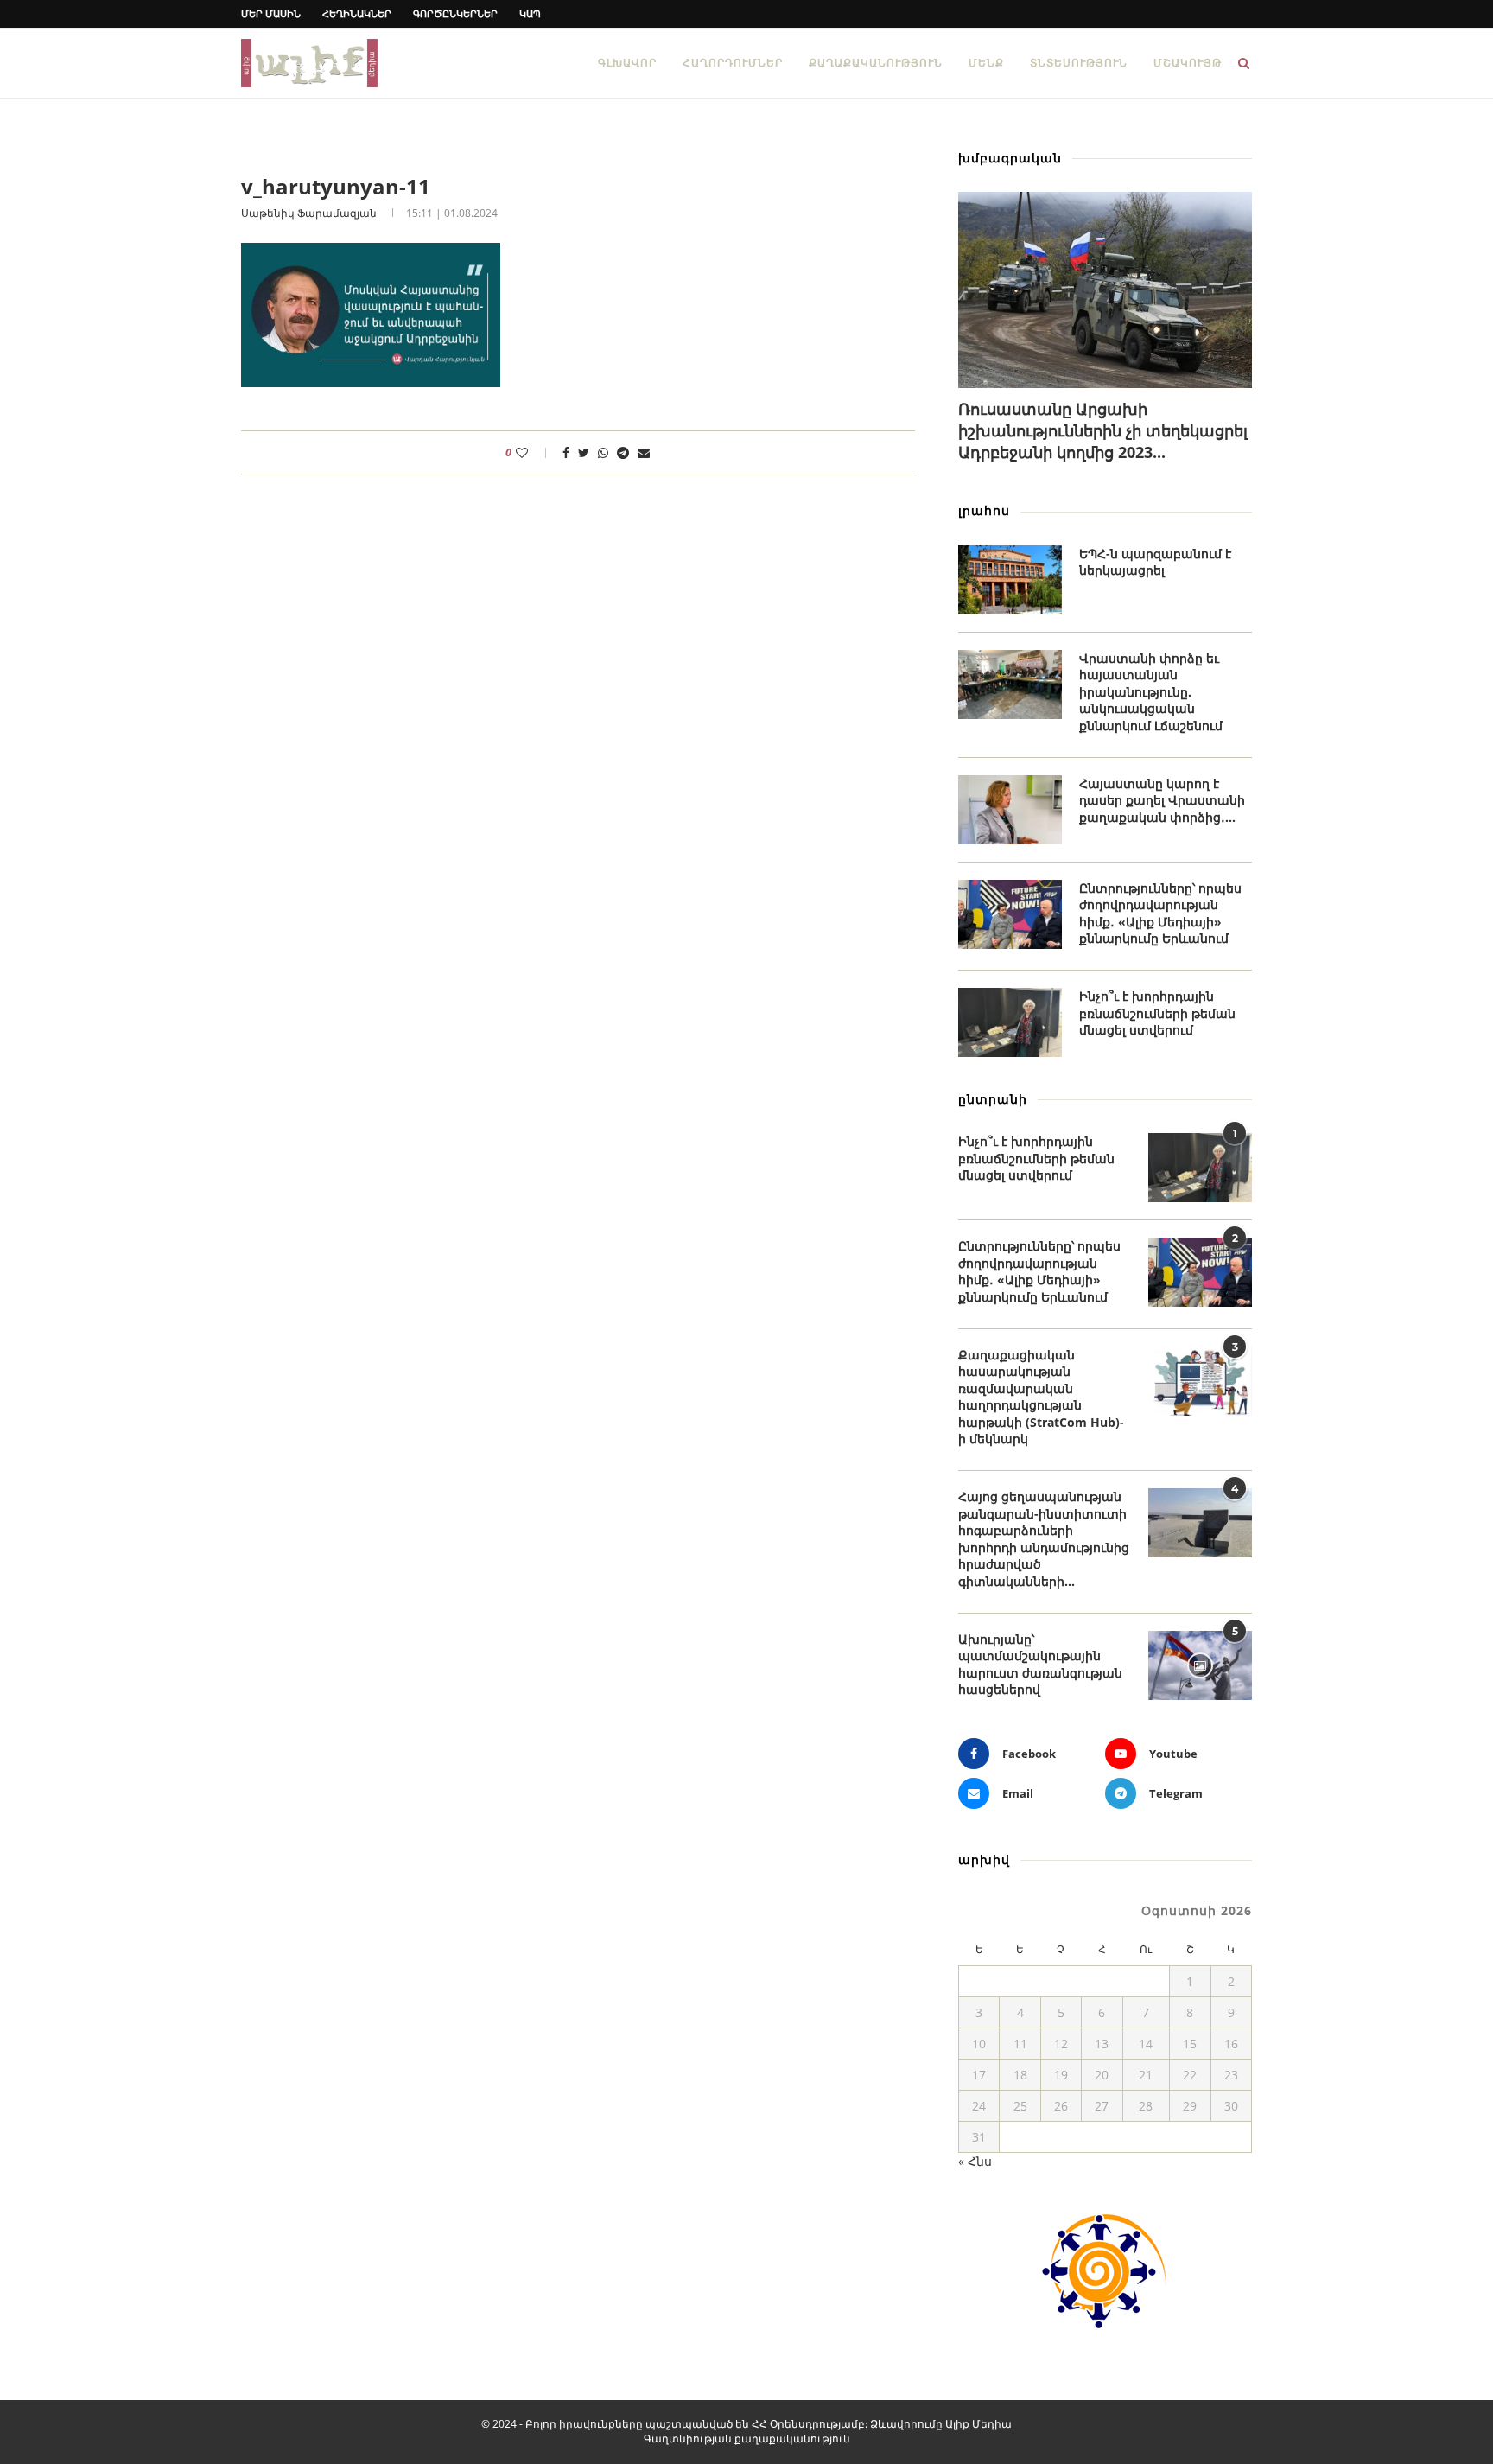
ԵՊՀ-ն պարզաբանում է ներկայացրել (1155, 562)
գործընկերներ (455, 13)
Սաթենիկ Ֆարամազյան (309, 213)
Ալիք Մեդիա (978, 2424)
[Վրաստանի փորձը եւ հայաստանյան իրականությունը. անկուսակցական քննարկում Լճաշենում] (1010, 684)
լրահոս (984, 510)
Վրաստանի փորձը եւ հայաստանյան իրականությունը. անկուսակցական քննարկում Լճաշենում (1151, 692)
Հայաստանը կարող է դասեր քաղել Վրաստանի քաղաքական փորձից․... (1162, 800)
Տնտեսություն (1079, 63)
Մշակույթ (1188, 63)
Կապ (530, 13)
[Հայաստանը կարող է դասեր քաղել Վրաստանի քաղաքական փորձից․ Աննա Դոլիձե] (1010, 810)
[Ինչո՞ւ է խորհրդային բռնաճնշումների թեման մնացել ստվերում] (1010, 1022)
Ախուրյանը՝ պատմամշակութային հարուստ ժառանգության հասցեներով (1040, 1665)
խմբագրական (1010, 158)
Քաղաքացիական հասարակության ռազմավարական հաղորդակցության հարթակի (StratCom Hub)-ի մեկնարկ (1041, 1397)
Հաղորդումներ (733, 63)
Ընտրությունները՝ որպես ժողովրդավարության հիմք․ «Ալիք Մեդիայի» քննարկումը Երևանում (1160, 914)
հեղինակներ (357, 13)
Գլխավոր (627, 63)
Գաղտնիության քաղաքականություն (747, 2439)
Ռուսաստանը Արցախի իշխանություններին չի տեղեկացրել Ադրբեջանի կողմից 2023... (1103, 430)
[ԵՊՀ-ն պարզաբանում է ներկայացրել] (1010, 580)
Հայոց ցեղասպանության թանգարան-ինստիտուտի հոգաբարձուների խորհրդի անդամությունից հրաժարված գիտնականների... (1044, 1539)
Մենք (986, 63)
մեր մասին (271, 13)
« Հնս (975, 2161)
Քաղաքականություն (876, 63)
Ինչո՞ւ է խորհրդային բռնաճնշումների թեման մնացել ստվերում (1157, 1013)
